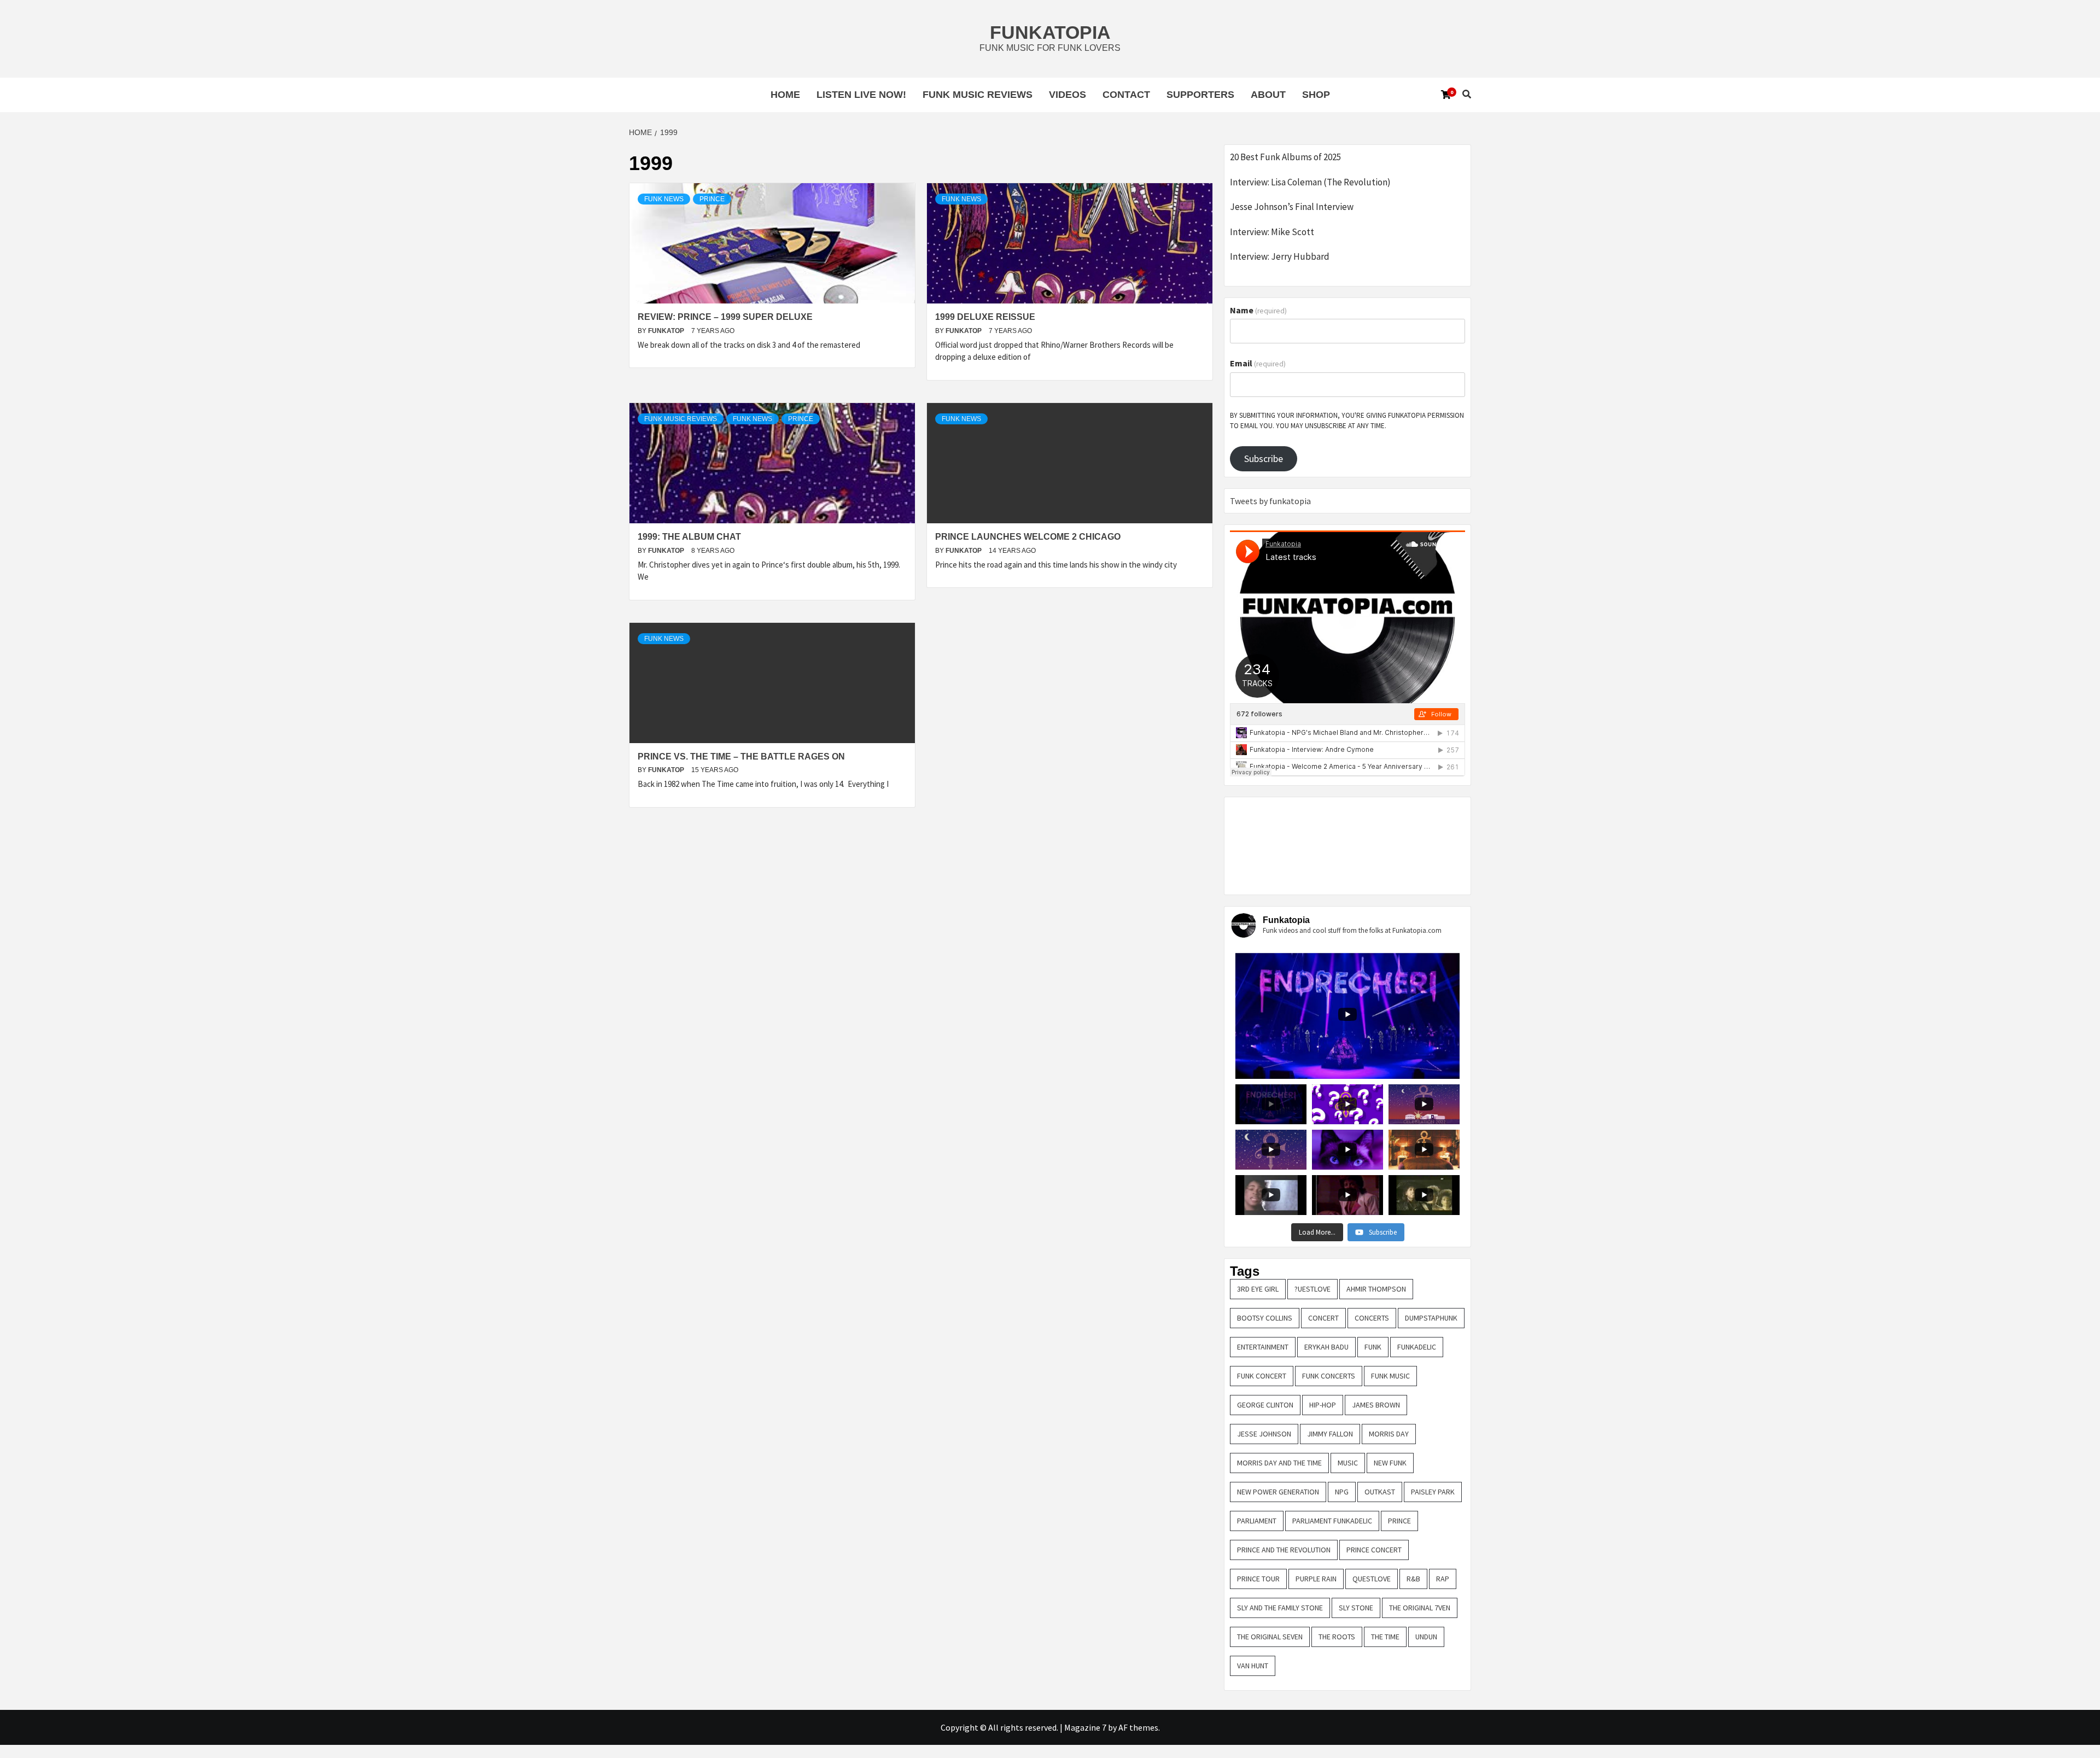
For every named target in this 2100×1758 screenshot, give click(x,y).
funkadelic (1417, 1347)
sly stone (1356, 1608)
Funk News (664, 199)
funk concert (1262, 1376)
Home (785, 95)
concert (1323, 1318)
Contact (1126, 95)
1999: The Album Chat (689, 537)
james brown (1376, 1405)
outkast (1380, 1492)
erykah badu (1326, 1347)
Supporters (1200, 95)
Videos (1067, 95)
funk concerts (1329, 1376)
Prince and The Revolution (1284, 1550)
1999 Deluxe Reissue (985, 317)
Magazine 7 (1085, 1727)
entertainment (1263, 1347)
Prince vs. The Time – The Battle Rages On (741, 757)
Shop (1316, 95)
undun (1426, 1637)
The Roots (1337, 1637)
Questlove (1372, 1579)
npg (1342, 1492)
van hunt (1253, 1666)
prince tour (1258, 1579)
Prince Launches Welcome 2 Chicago (1028, 537)
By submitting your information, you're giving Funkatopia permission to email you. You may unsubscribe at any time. (1347, 421)
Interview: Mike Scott (1272, 232)
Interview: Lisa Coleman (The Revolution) (1310, 182)
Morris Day (1389, 1434)
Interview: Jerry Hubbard (1280, 256)
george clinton (1265, 1405)
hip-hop (1323, 1405)
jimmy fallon (1330, 1434)
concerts (1372, 1318)
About (1268, 95)
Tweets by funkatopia (1270, 501)
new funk (1390, 1463)
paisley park (1433, 1492)
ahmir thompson (1376, 1289)
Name (1258, 310)
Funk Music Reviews (978, 95)
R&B (1413, 1579)
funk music (1390, 1376)
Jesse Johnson (1264, 1434)
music (1348, 1463)
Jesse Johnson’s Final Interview (1292, 207)
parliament (1257, 1521)
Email (1258, 363)
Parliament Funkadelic (1332, 1521)
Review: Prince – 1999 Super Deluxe (725, 317)
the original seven (1270, 1637)
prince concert (1374, 1550)
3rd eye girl (1258, 1289)
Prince (712, 199)
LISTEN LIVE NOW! (861, 95)
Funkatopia (1050, 32)
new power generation (1278, 1492)
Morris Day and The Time (1279, 1463)
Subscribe (1264, 459)
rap (1443, 1579)
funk (1373, 1347)
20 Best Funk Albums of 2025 (1285, 157)
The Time (1385, 1637)
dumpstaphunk (1431, 1318)
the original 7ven (1420, 1608)
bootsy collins (1265, 1318)
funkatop (667, 331)
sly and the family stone (1280, 1608)
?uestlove (1312, 1289)
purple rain (1316, 1579)
